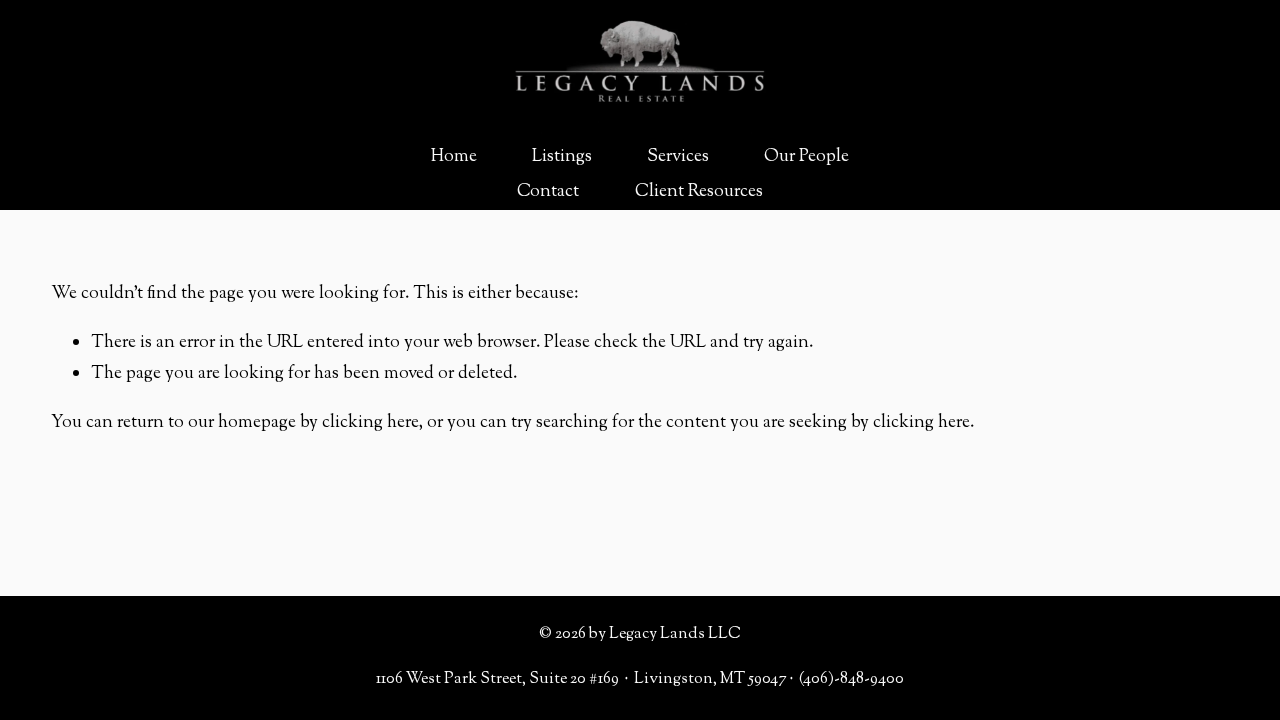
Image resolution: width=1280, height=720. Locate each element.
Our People (806, 156)
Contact (548, 191)
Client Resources (699, 191)
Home (454, 156)
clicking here (370, 422)
